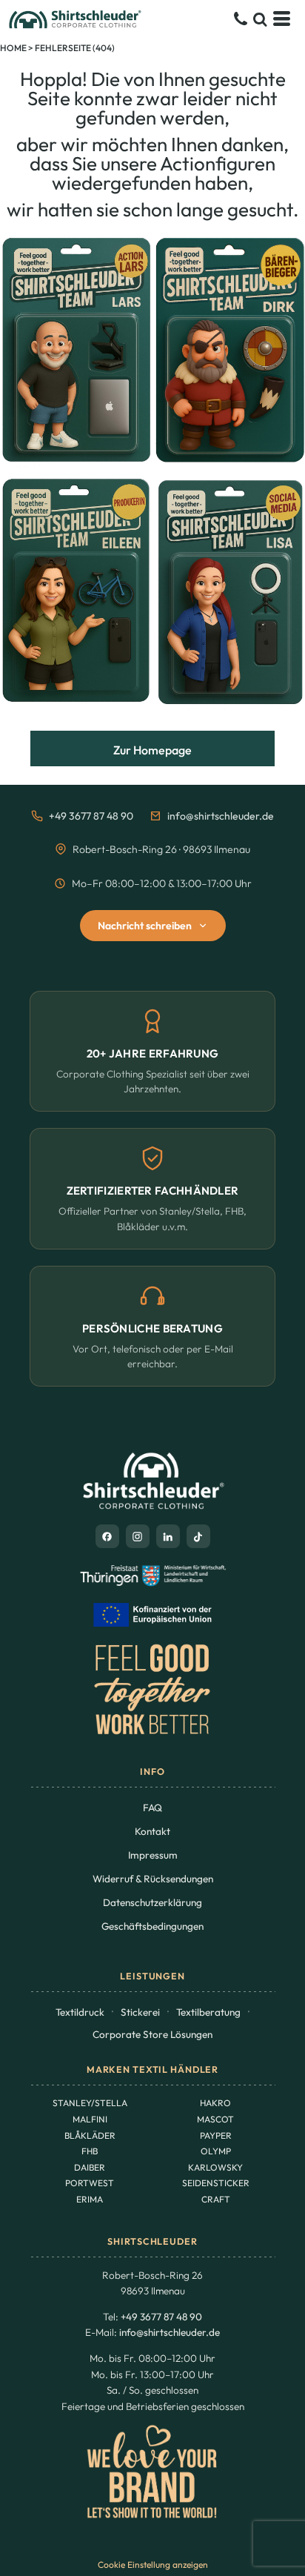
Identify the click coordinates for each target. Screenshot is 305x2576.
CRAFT (216, 2199)
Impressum (153, 1855)
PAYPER (216, 2135)
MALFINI (90, 2119)
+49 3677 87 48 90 (91, 816)
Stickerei (140, 2012)
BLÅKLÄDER (90, 2135)
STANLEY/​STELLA (90, 2103)
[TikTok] (198, 1536)
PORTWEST (90, 2183)
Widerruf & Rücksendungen (153, 1879)
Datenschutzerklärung (152, 1902)
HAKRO (215, 2103)
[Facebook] (107, 1536)
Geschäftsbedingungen (152, 1926)
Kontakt (152, 1831)
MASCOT (215, 2119)
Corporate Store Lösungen (152, 2034)
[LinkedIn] (168, 1536)
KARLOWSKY (215, 2167)
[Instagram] (138, 1536)
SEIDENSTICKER (216, 2183)
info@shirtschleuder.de (221, 816)
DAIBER (90, 2167)
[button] (260, 19)
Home (13, 48)
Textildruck (80, 2012)
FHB (90, 2151)
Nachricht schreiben (145, 926)
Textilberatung (208, 2012)
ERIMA (90, 2199)
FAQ (152, 1807)
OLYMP (216, 2151)
